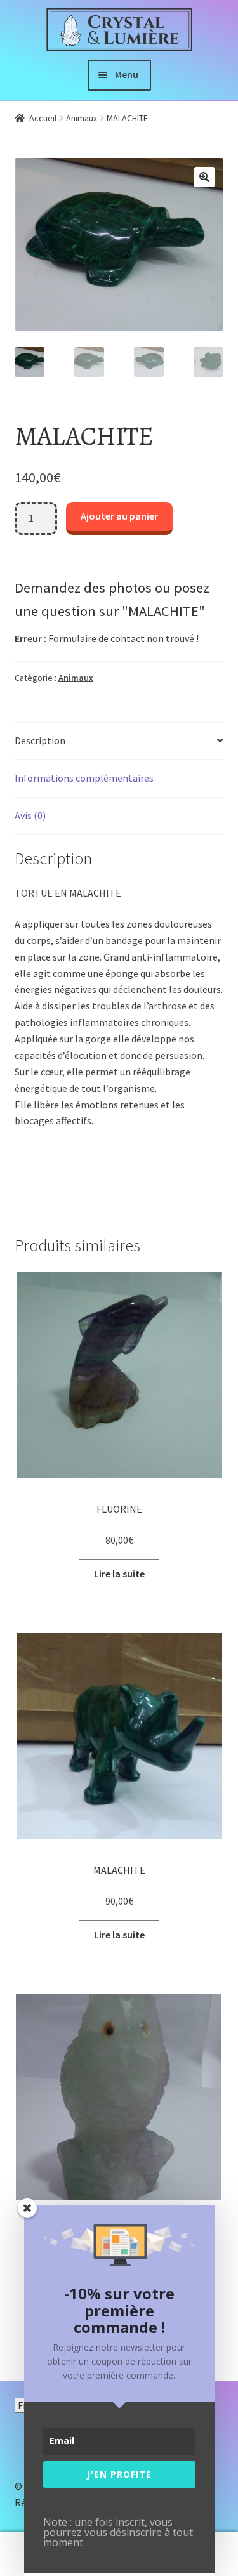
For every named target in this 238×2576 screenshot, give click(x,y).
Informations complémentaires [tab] (84, 778)
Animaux (82, 118)
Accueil (43, 118)
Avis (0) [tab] (30, 815)
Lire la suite (119, 1574)
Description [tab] (40, 740)
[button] (204, 177)
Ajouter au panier (119, 516)
